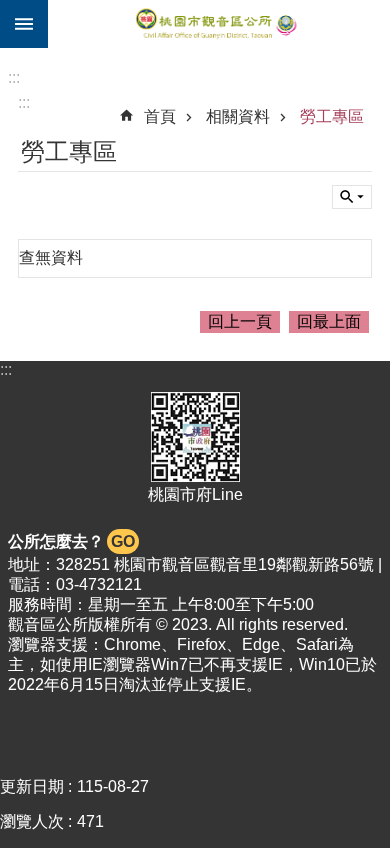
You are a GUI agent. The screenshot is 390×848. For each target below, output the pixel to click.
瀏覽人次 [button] (32, 821)
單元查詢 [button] (352, 197)
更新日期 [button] (32, 786)
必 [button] (24, 24)
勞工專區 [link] (332, 116)
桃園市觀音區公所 (219, 24)
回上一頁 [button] (240, 321)
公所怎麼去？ (71, 541)
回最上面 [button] (329, 321)
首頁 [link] (160, 116)
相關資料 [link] (238, 116)
